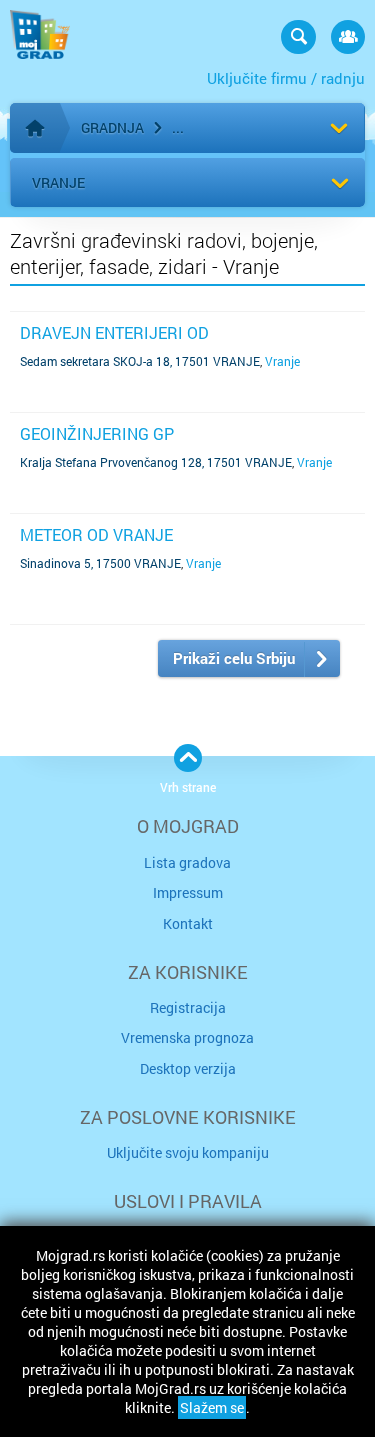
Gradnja (112, 127)
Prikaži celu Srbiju (234, 658)
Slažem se (212, 1407)
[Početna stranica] (35, 128)
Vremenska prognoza (187, 1037)
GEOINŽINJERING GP (97, 433)
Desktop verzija (188, 1068)
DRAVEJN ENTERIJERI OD (114, 332)
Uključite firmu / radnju (286, 78)
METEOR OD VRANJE (96, 534)
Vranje (58, 182)
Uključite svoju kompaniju (188, 1152)
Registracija (188, 1007)
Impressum (188, 892)
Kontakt (188, 923)
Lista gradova (187, 862)
